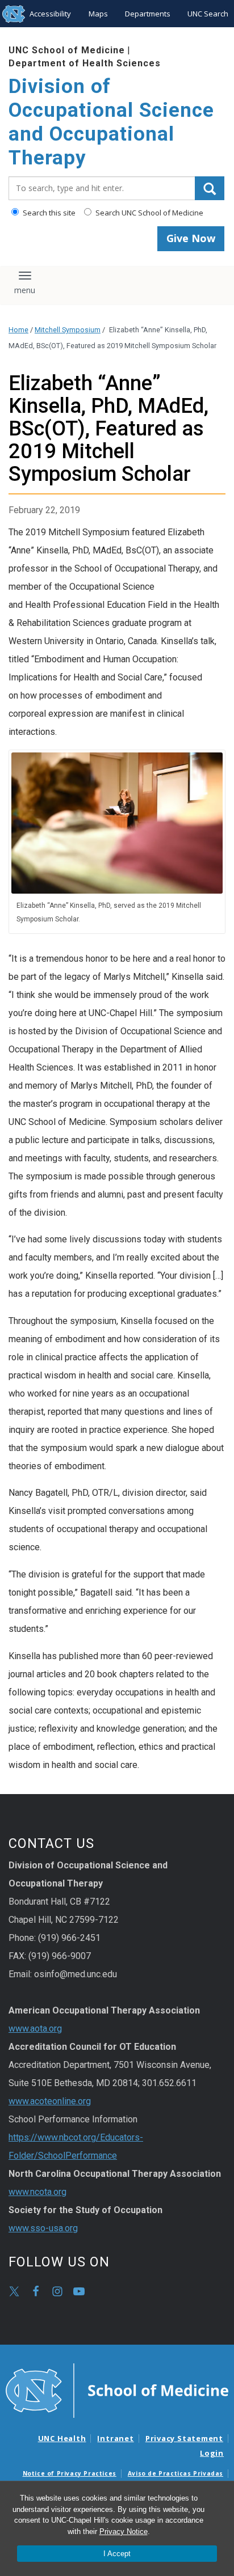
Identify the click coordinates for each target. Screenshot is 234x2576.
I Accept (117, 2554)
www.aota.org (35, 2029)
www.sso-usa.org (43, 2228)
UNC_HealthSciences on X (14, 2291)
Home (18, 330)
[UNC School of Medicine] (117, 2390)
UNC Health (62, 2438)
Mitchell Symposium (68, 330)
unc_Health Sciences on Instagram (57, 2291)
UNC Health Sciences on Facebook (36, 2291)
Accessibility (50, 14)
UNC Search (208, 14)
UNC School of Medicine (67, 50)
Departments (148, 14)
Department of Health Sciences (85, 63)
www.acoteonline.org (50, 2101)
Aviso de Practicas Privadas (175, 2473)
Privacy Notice (124, 2531)
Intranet (115, 2438)
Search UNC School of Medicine (149, 213)
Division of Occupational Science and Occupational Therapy (111, 122)
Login (212, 2453)
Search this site (48, 213)
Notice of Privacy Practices (70, 2473)
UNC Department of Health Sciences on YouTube (79, 2291)
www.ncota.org (37, 2192)
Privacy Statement (184, 2438)
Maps (98, 14)
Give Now (191, 238)
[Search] (210, 188)
